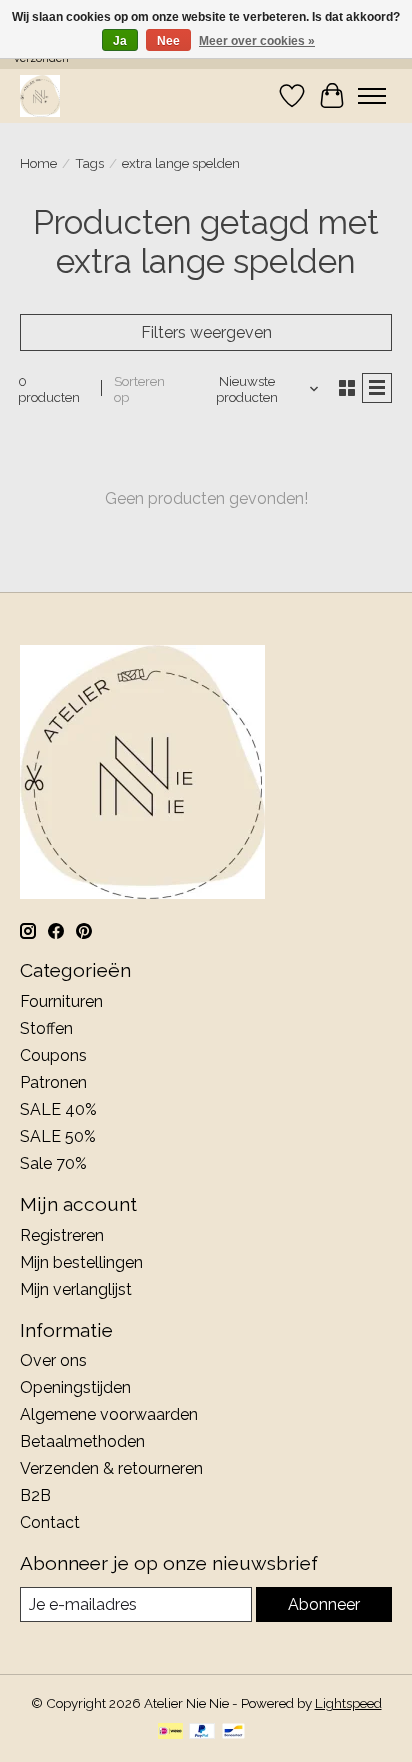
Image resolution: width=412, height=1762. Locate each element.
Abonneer (324, 1604)
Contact (50, 1522)
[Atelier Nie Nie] (40, 95)
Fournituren (61, 1001)
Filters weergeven (206, 332)
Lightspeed (348, 1703)
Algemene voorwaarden (109, 1414)
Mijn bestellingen (81, 1262)
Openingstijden (75, 1387)
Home (38, 163)
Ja (120, 41)
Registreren (62, 1235)
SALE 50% (58, 1136)
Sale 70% (53, 1163)
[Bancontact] (233, 1732)
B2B (35, 1495)
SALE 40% (58, 1109)
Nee (168, 41)
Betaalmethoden (82, 1441)
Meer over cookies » (257, 41)
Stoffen (46, 1028)
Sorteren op (139, 389)
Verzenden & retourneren (111, 1468)
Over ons (53, 1360)
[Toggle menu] (372, 96)
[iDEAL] (170, 1732)
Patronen (53, 1082)
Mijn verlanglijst (76, 1289)
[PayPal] (202, 1732)
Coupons (53, 1055)
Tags (89, 163)
